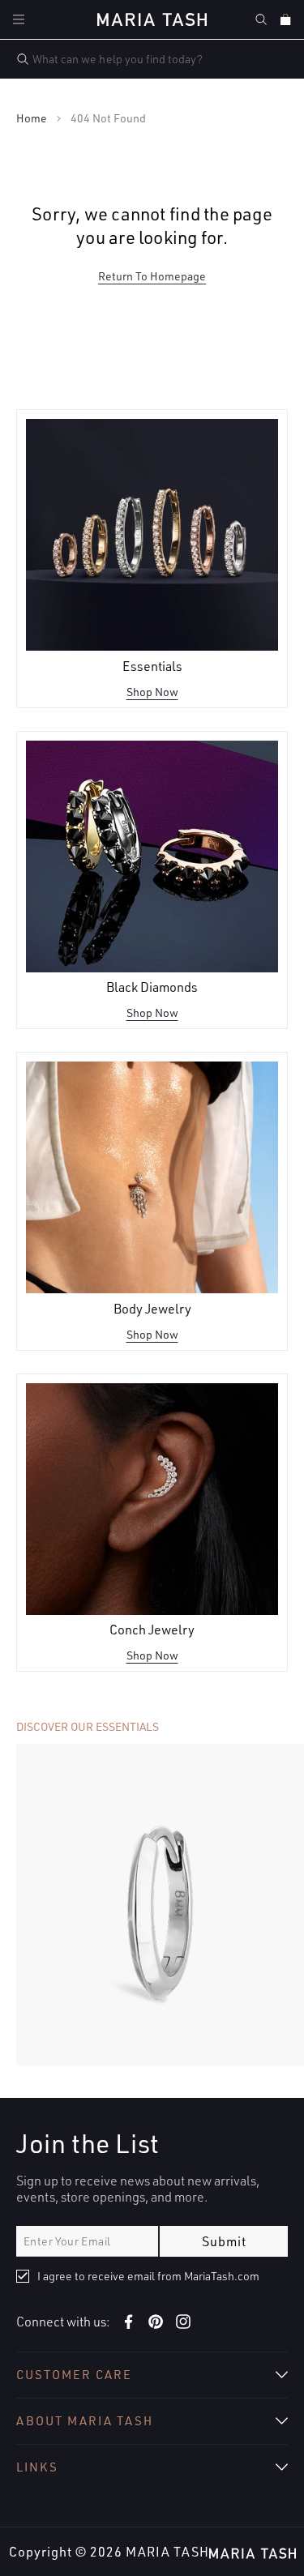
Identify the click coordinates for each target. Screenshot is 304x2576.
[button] (19, 19)
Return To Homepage (152, 276)
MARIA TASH (167, 2552)
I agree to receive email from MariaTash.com (148, 2276)
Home (32, 118)
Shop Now (152, 692)
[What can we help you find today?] (23, 59)
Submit (224, 2241)
